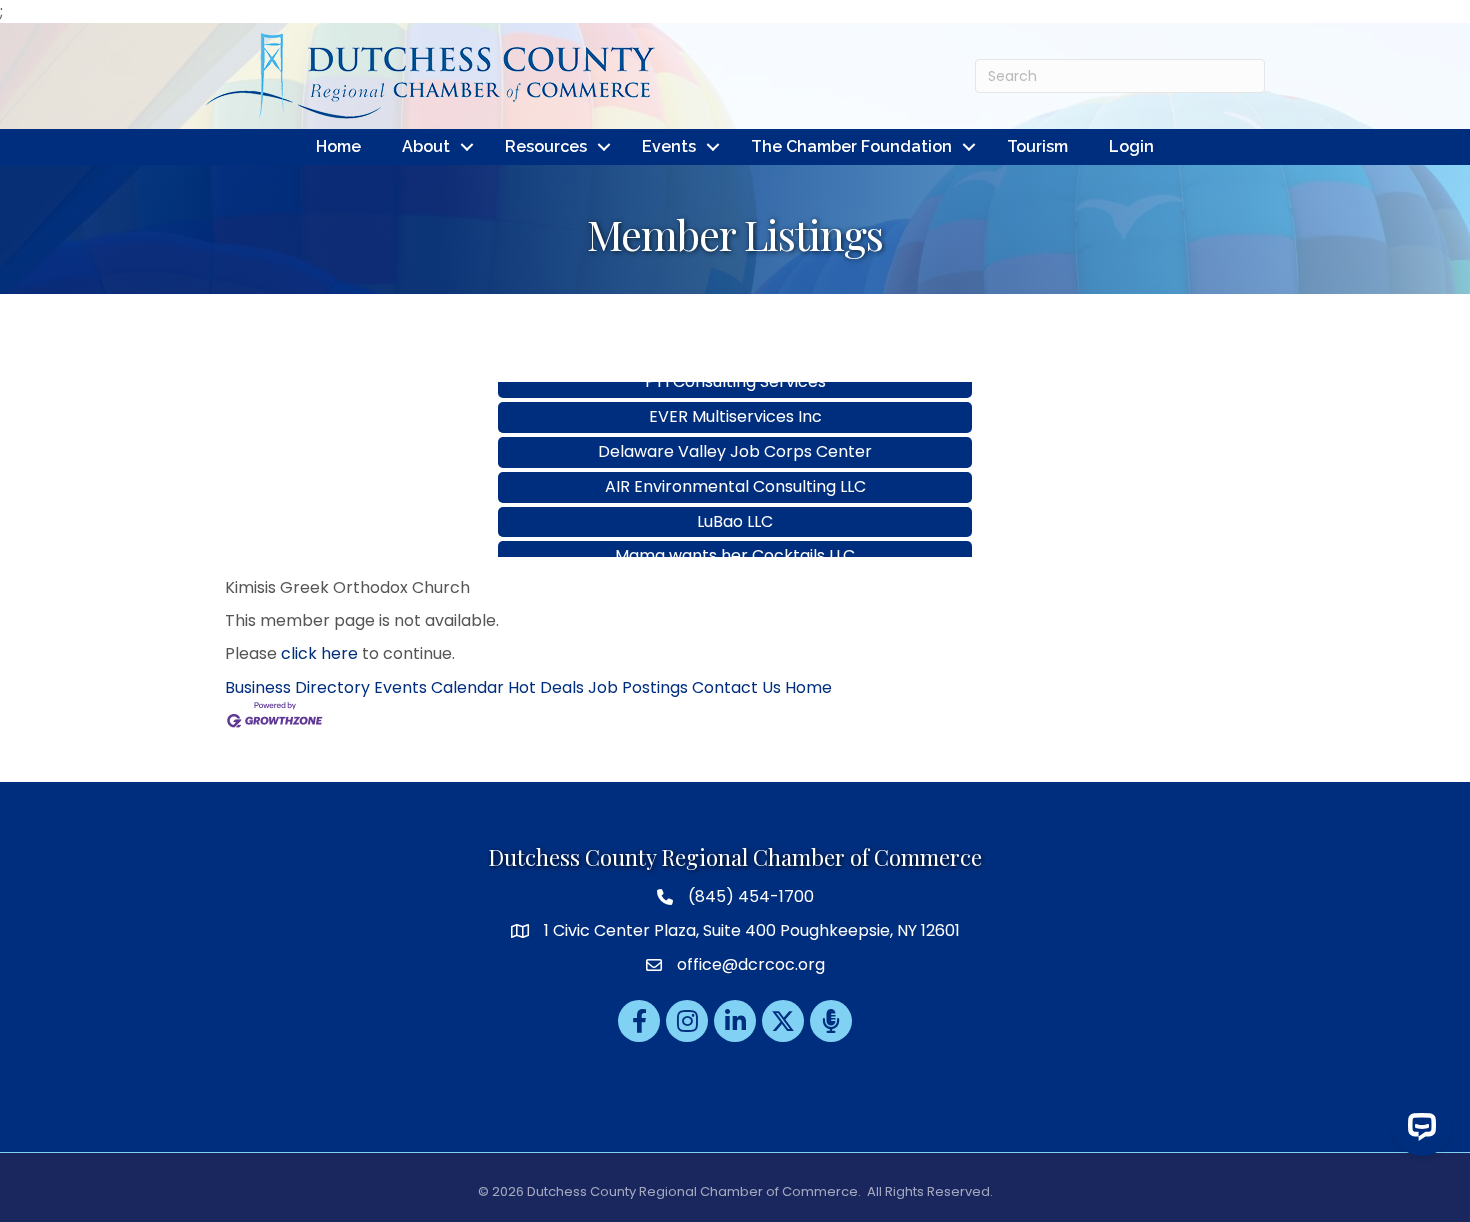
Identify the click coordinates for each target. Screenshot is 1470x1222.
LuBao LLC (735, 503)
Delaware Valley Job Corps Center (735, 433)
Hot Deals (546, 687)
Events (669, 146)
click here (319, 653)
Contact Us (736, 687)
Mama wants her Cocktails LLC (735, 537)
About (426, 146)
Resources (546, 146)
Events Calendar (439, 687)
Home (338, 146)
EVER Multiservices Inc (735, 398)
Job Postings (638, 687)
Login (1131, 146)
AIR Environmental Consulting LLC (735, 468)
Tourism (1037, 146)
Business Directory (297, 687)
